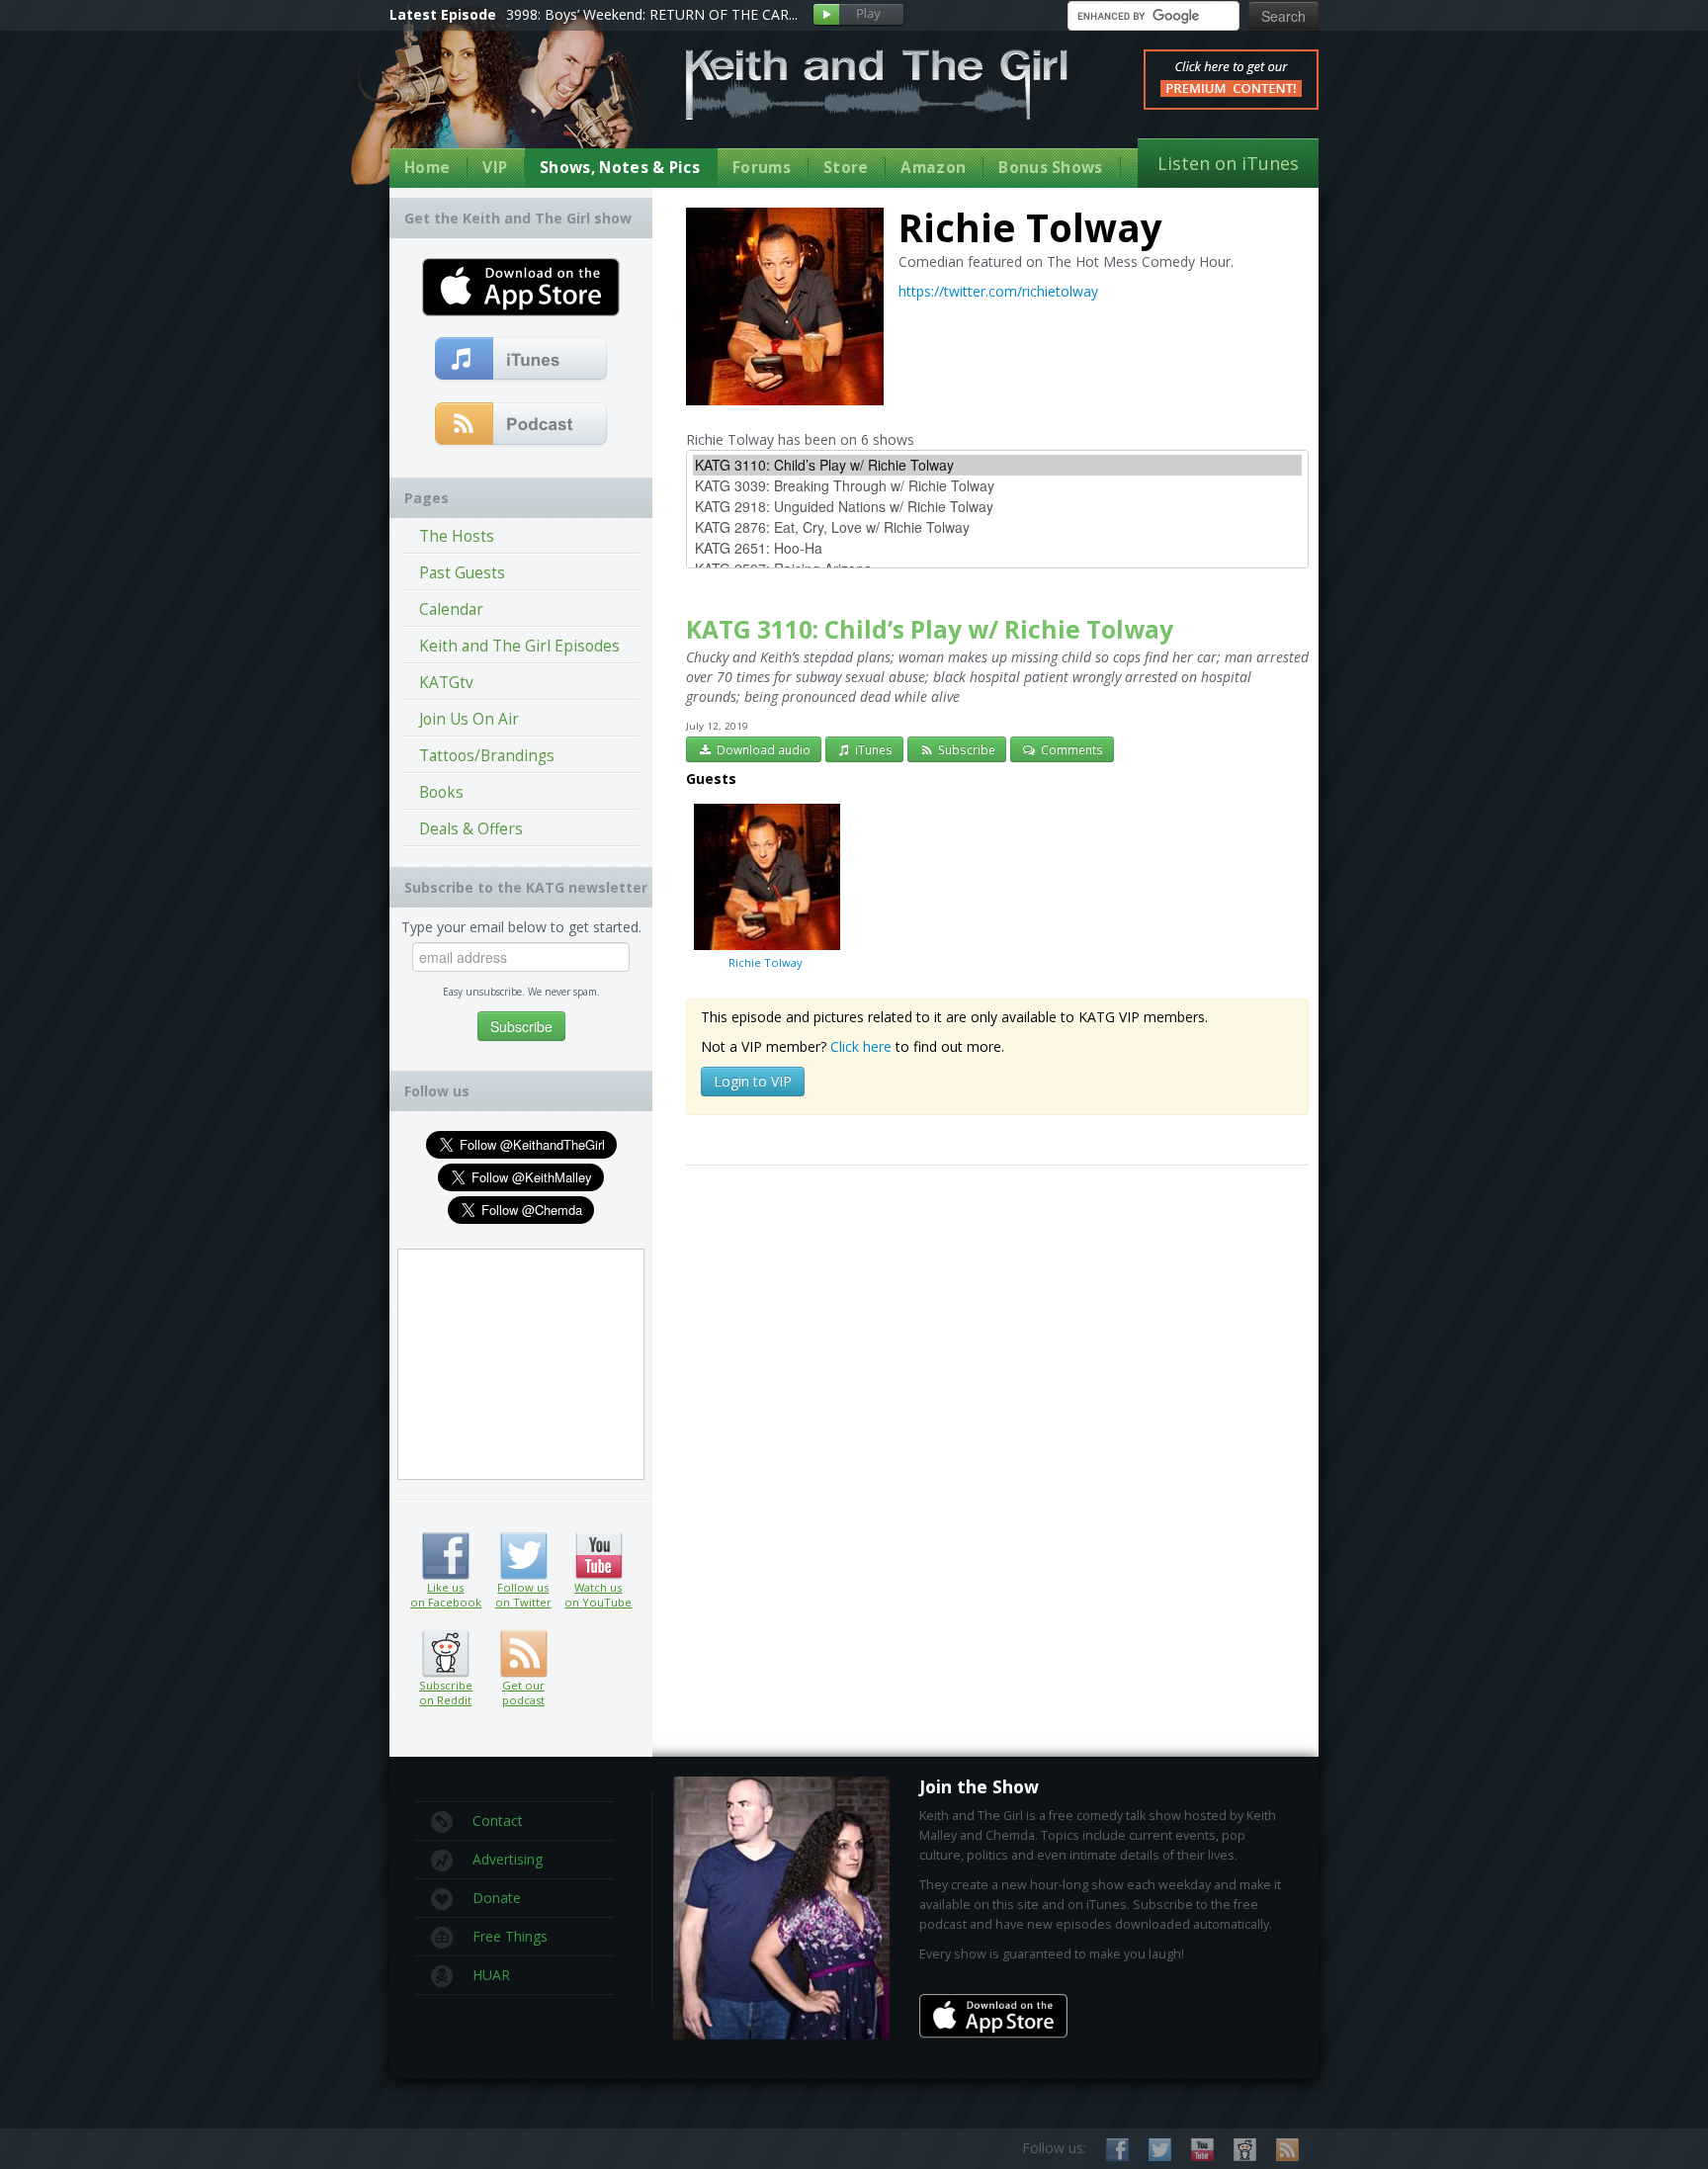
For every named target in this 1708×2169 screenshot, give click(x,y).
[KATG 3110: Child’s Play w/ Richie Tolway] (997, 465)
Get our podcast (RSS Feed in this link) (521, 425)
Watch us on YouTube (598, 1556)
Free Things (510, 1936)
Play (858, 15)
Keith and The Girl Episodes (519, 646)
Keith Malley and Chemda (505, 100)
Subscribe (965, 749)
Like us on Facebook (445, 1556)
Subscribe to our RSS (1287, 2150)
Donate (497, 1898)
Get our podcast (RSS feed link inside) (523, 1654)
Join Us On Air (469, 719)
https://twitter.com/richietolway (998, 291)
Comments (1070, 749)
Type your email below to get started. (521, 927)
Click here (861, 1046)
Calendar (451, 609)
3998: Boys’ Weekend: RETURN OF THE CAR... (652, 14)
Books (441, 792)
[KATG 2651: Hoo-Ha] (997, 548)
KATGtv (446, 683)
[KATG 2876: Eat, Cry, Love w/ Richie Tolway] (997, 527)
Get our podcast (523, 1692)
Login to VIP (753, 1081)
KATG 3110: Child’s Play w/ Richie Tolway (930, 629)
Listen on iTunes (1228, 163)
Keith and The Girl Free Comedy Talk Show (877, 85)
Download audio (762, 749)
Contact (498, 1821)
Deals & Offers (471, 829)
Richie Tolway (766, 962)
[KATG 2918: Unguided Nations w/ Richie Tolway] (997, 507)
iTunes (872, 749)
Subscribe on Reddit (445, 1654)
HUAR (491, 1975)
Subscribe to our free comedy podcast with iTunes (521, 360)
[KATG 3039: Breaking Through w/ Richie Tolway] (997, 486)
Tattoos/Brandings (487, 756)
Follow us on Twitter (523, 1556)
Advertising (508, 1859)
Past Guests (462, 573)
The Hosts (457, 536)
